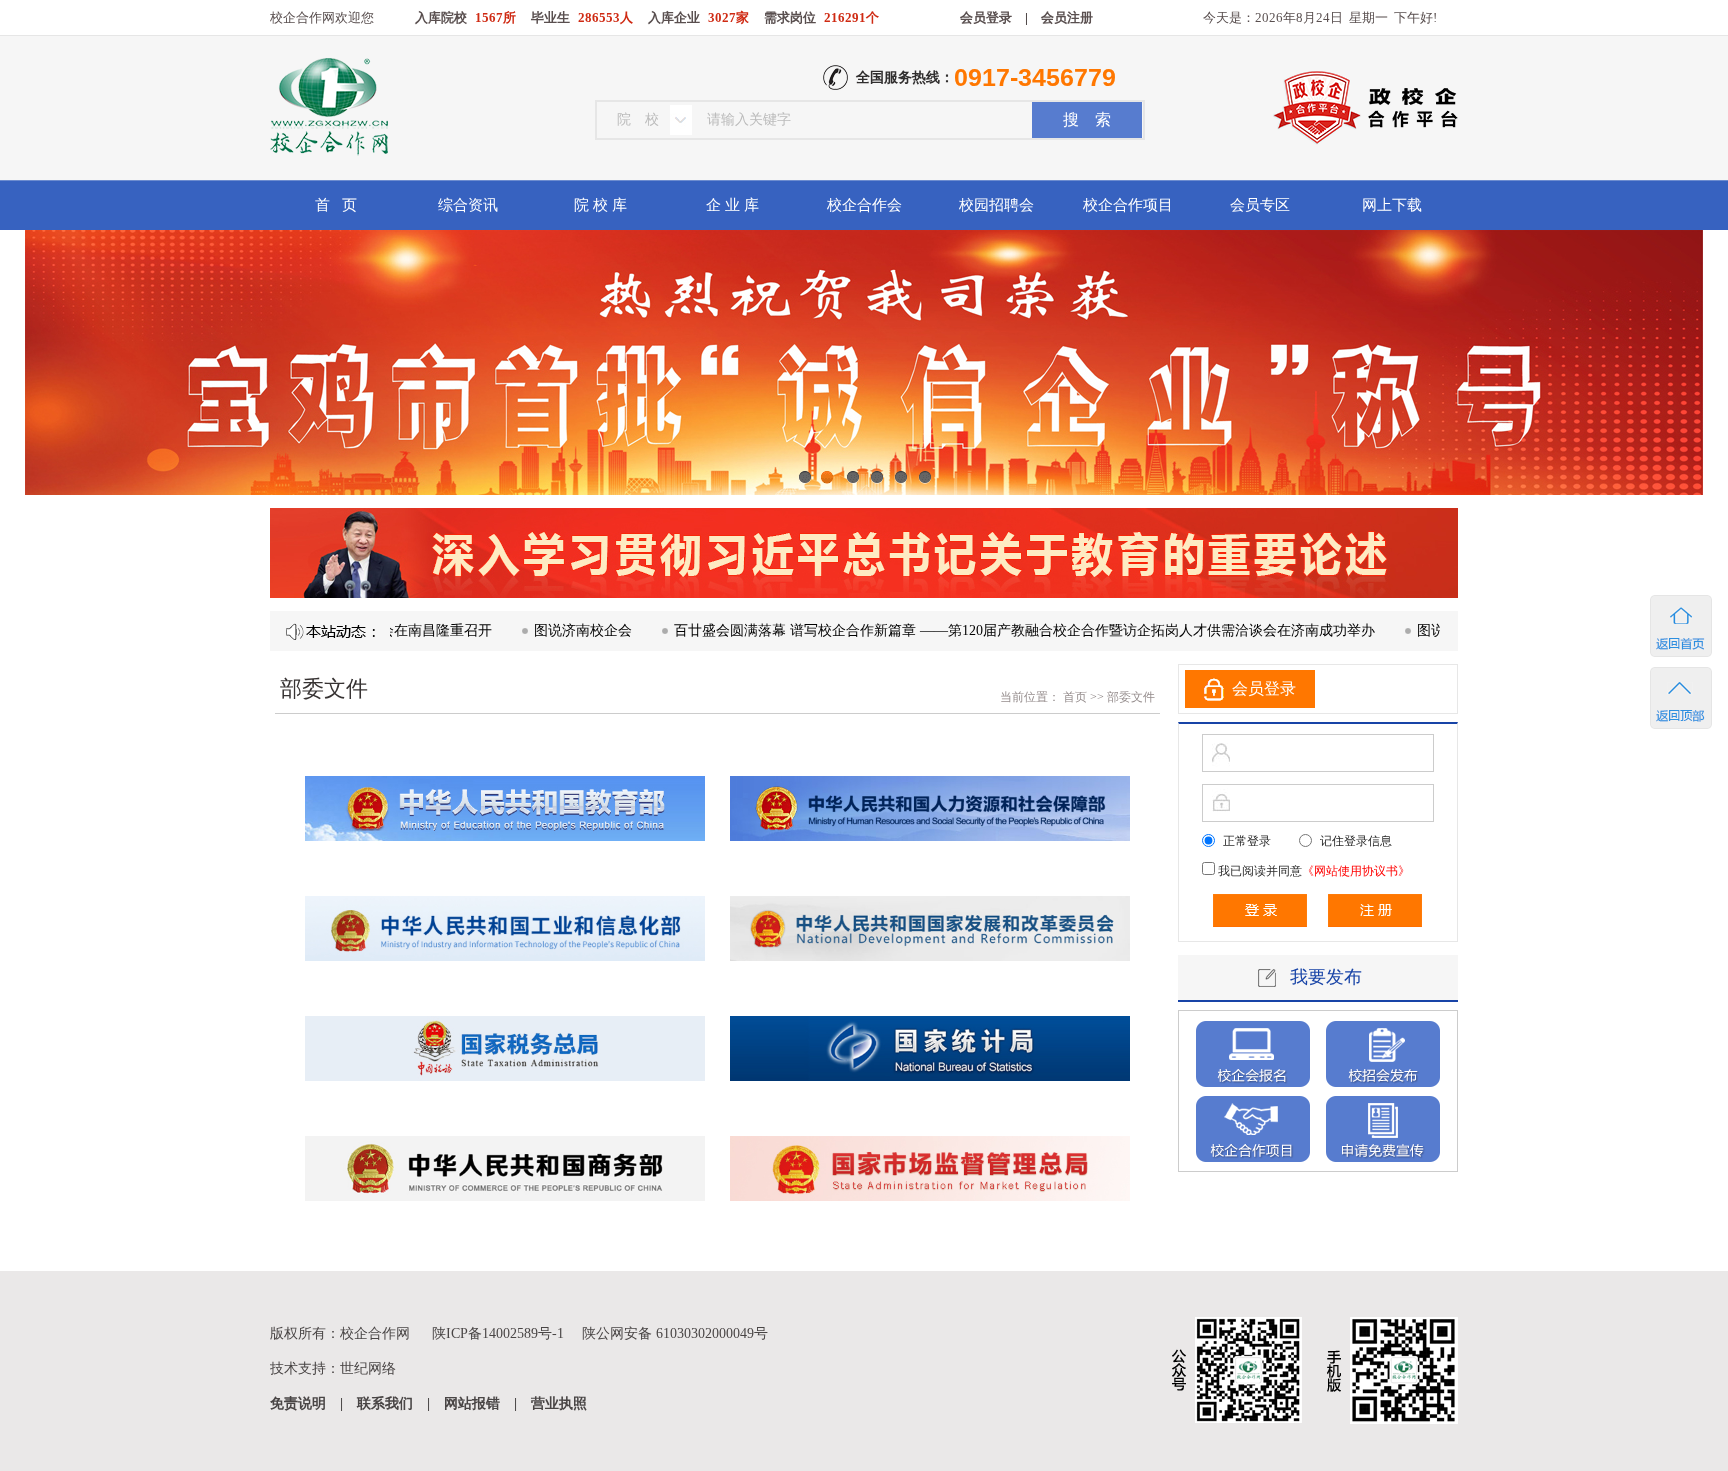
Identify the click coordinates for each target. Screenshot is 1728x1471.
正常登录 (1247, 841)
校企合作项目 (1128, 205)
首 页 (336, 205)
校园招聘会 (996, 205)
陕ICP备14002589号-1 (498, 1333)
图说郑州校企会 (1410, 630)
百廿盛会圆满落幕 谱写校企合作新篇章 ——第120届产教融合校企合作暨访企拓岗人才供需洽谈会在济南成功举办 (968, 630)
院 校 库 (600, 205)
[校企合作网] (327, 109)
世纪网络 (368, 1368)
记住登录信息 (1356, 841)
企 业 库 (732, 205)
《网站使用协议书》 (1356, 871)
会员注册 (1067, 17)
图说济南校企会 (527, 630)
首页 (1073, 697)
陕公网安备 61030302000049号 (675, 1333)
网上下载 (1392, 205)
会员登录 (986, 17)
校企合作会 (864, 205)
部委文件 (1131, 697)
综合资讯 (468, 205)
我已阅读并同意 (1312, 871)
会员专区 (1260, 205)
